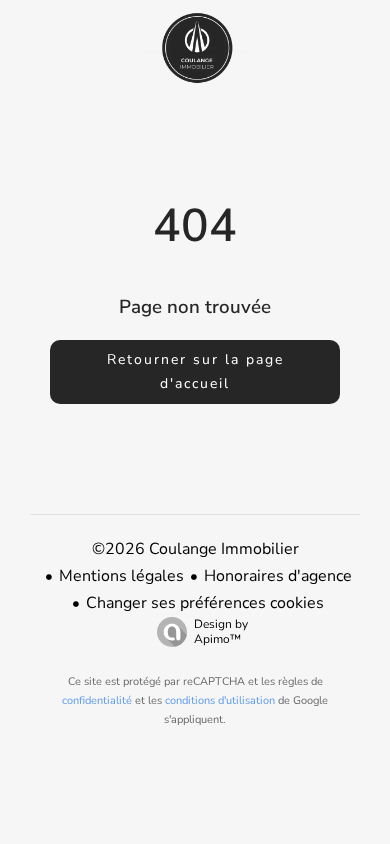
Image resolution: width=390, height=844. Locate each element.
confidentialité (97, 700)
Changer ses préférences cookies (205, 603)
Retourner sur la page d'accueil (195, 371)
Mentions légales (121, 576)
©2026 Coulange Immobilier (195, 549)
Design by (221, 631)
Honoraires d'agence (278, 576)
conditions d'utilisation (220, 700)
